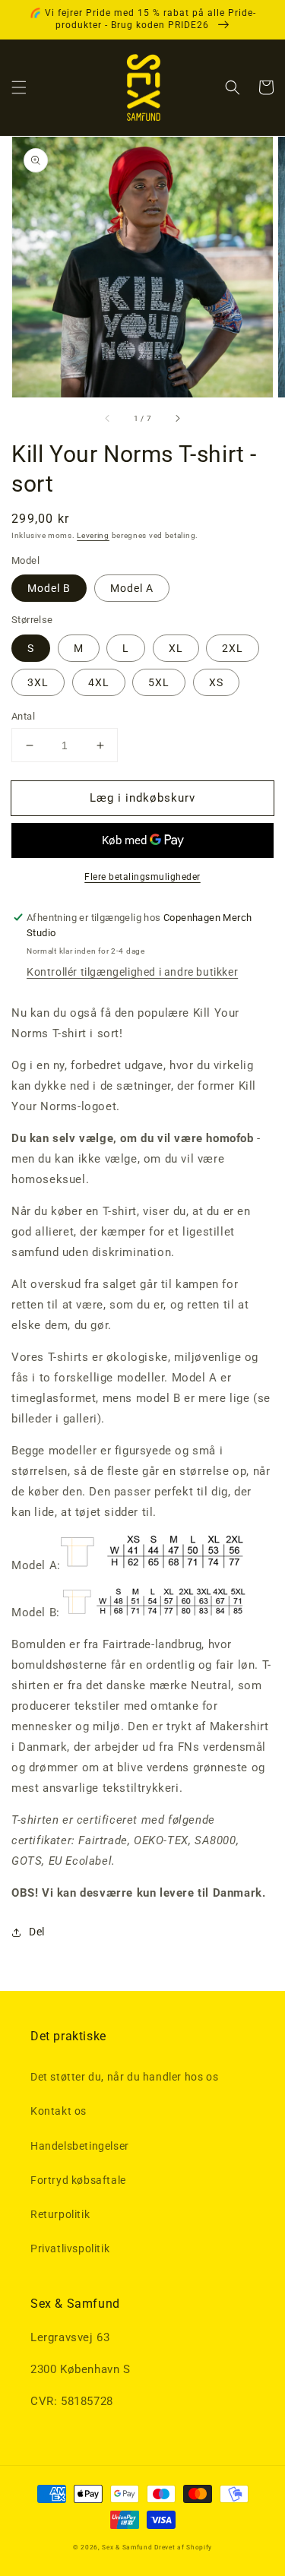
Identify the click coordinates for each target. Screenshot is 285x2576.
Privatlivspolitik (70, 2248)
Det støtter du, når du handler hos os (124, 2077)
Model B (49, 588)
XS (216, 682)
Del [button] (37, 1932)
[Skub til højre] (177, 419)
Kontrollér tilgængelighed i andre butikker (132, 972)
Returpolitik (60, 2214)
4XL (99, 682)
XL (176, 648)
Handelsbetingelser (80, 2146)
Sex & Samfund (127, 2547)
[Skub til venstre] (108, 419)
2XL (233, 648)
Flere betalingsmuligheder (142, 877)
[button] (19, 87)
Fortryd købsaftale (78, 2180)
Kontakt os (59, 2111)
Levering (93, 535)
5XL (159, 682)
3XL (38, 682)
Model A (132, 588)
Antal (23, 716)
